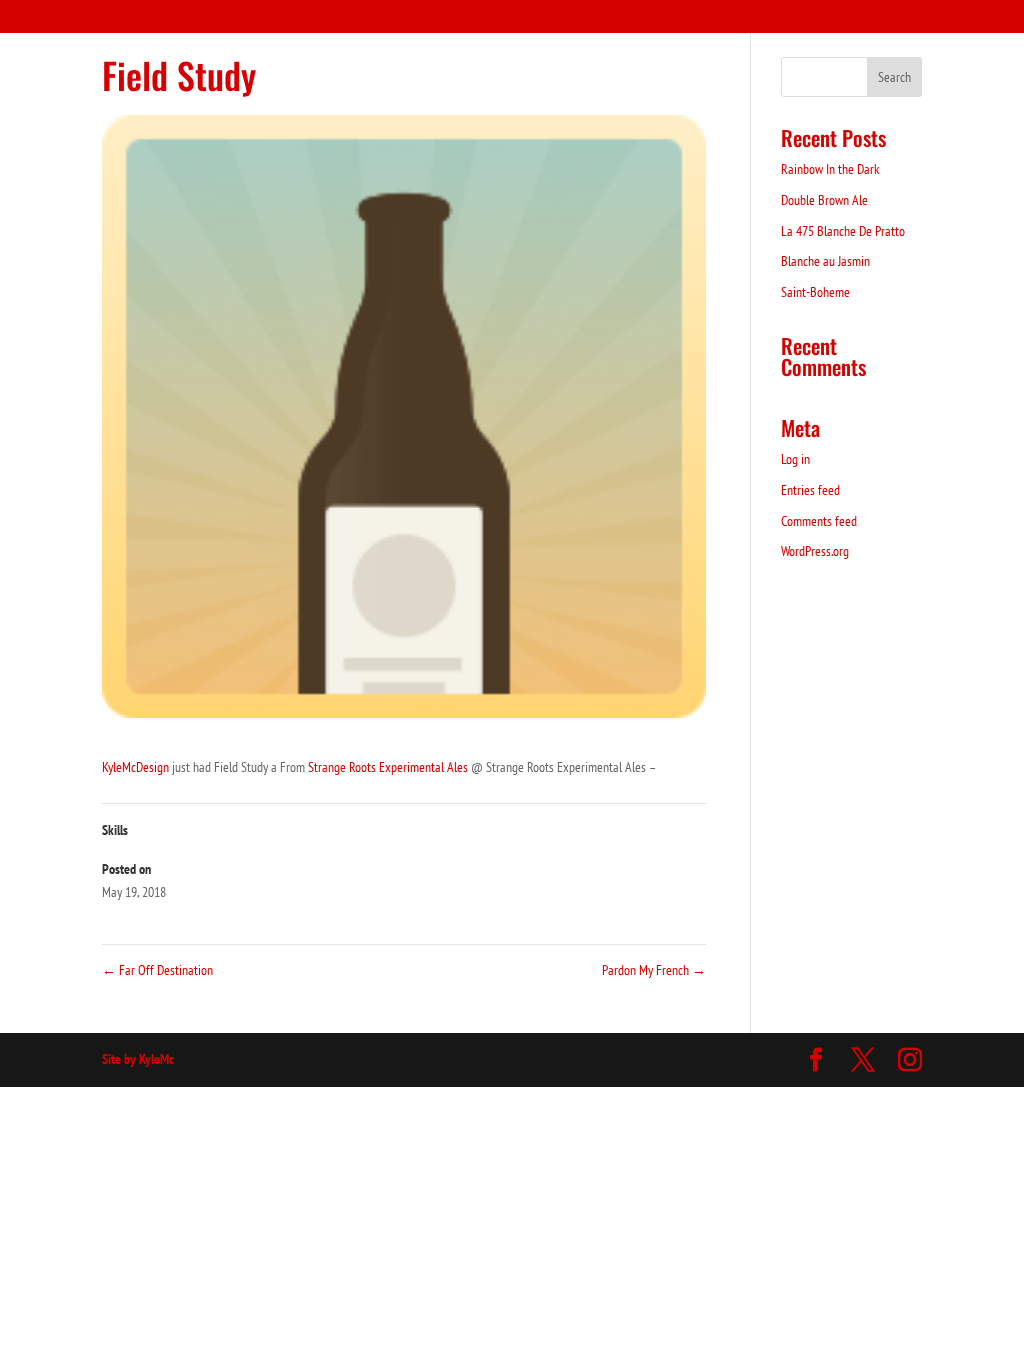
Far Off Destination (157, 970)
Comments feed (819, 521)
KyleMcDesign (135, 767)
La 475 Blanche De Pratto (843, 231)
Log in (795, 459)
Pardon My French (654, 970)
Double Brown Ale (824, 200)
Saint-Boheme (815, 292)
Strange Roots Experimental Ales (388, 767)
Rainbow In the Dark (830, 169)
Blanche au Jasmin (825, 261)
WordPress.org (815, 551)
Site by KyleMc (138, 1059)
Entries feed (810, 490)
